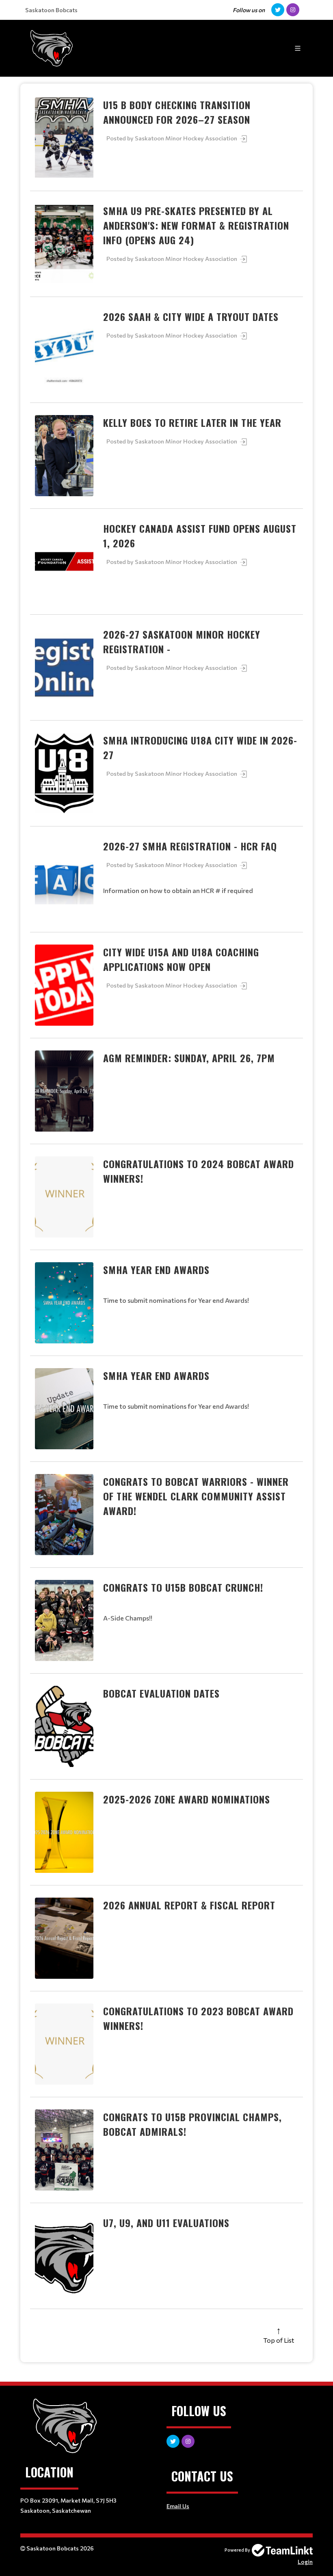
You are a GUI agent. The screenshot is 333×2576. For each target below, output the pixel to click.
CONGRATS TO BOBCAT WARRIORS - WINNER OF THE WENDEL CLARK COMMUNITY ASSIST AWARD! (196, 1496)
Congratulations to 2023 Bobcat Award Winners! (198, 2018)
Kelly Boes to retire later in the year (192, 422)
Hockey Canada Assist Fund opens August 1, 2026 (200, 536)
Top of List (279, 2340)
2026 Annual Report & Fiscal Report (189, 1905)
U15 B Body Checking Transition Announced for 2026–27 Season (177, 112)
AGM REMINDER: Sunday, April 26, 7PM (189, 1058)
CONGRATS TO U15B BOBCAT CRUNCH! (183, 1587)
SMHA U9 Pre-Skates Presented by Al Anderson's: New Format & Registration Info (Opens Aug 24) (196, 225)
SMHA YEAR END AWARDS (156, 1270)
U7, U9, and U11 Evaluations (166, 2223)
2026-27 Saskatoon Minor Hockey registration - (182, 641)
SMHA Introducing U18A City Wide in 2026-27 (200, 747)
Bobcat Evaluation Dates (161, 1693)
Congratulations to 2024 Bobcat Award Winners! (199, 1171)
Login (305, 2562)
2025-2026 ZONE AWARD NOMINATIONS (187, 1799)
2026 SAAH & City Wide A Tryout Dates (191, 316)
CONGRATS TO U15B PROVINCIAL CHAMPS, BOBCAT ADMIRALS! (192, 2124)
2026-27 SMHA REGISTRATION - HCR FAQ (190, 846)
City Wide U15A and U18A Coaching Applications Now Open (181, 959)
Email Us (178, 2506)
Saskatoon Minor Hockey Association (187, 138)
